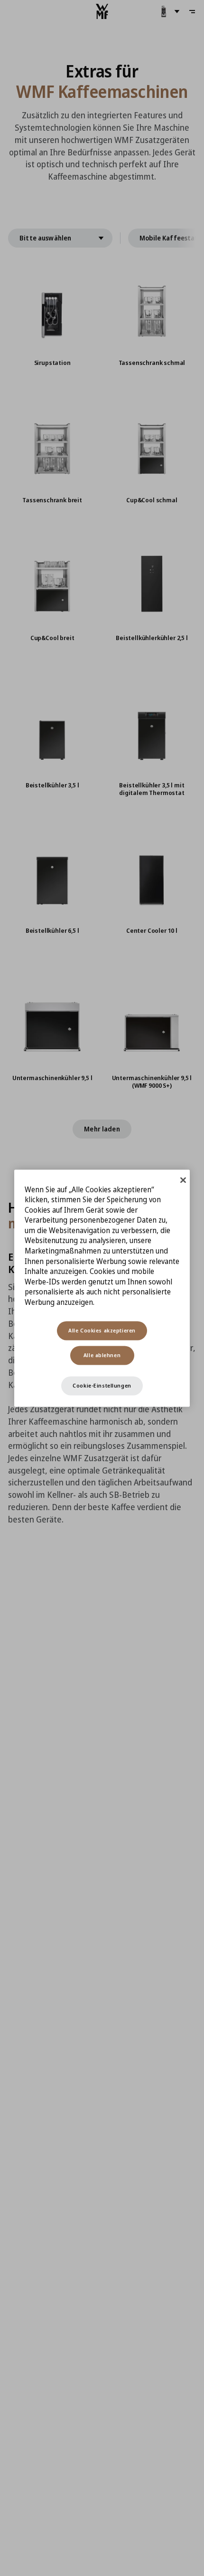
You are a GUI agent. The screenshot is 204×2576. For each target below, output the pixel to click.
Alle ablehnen (102, 1355)
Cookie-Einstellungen (102, 1385)
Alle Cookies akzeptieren (102, 1330)
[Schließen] (183, 1180)
